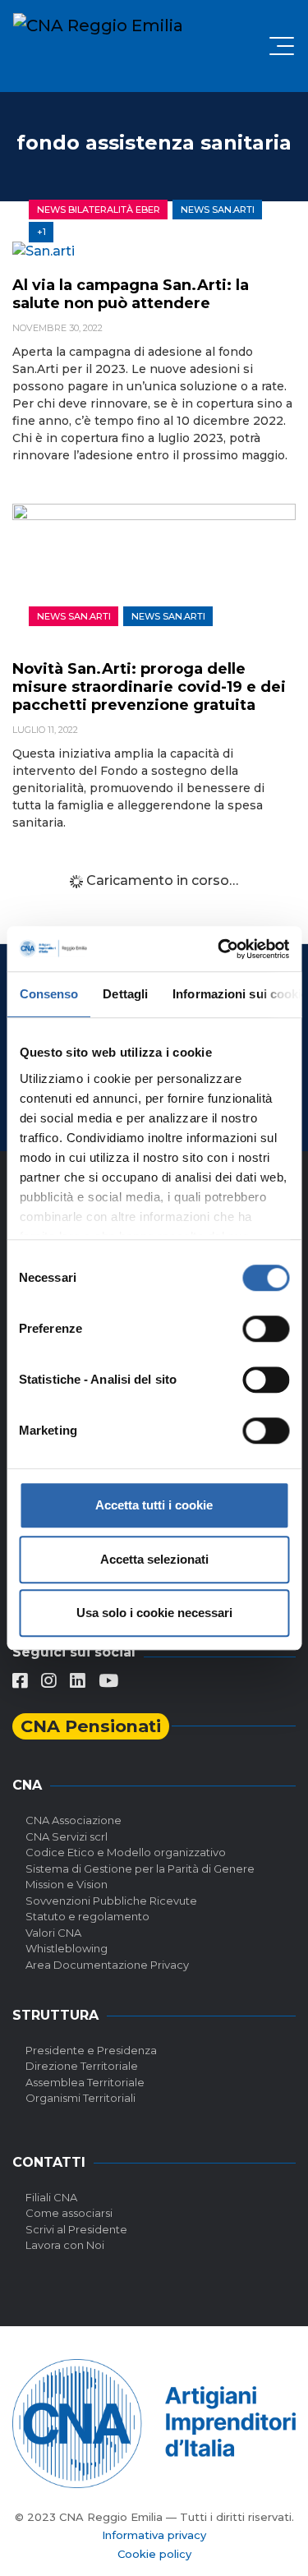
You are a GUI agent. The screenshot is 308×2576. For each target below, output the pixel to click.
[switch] (266, 1329)
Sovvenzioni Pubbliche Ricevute (111, 1901)
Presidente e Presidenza (91, 2050)
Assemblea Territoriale (85, 2082)
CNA (27, 1785)
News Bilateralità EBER (99, 210)
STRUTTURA (55, 2015)
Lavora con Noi (65, 2245)
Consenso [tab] (48, 994)
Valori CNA (53, 1933)
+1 (41, 232)
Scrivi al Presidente (76, 2229)
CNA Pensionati (91, 1726)
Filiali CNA (51, 2197)
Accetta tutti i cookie (154, 1505)
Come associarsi (69, 2213)
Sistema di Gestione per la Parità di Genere (140, 1869)
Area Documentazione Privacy (107, 1965)
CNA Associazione (74, 1820)
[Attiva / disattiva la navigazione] (282, 46)
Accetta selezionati (154, 1559)
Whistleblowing (67, 1948)
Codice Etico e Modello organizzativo (126, 1852)
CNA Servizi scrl (67, 1836)
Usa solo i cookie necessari (154, 1613)
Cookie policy (154, 2554)
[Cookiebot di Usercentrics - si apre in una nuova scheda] (219, 949)
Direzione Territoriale (82, 2066)
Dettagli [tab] (125, 994)
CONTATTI (49, 2162)
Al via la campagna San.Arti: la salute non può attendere (131, 294)
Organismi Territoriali (80, 2098)
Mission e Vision (67, 1884)
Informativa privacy (154, 2535)
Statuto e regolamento (87, 1916)
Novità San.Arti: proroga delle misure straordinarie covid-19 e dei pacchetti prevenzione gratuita (149, 687)
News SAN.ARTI (218, 210)
